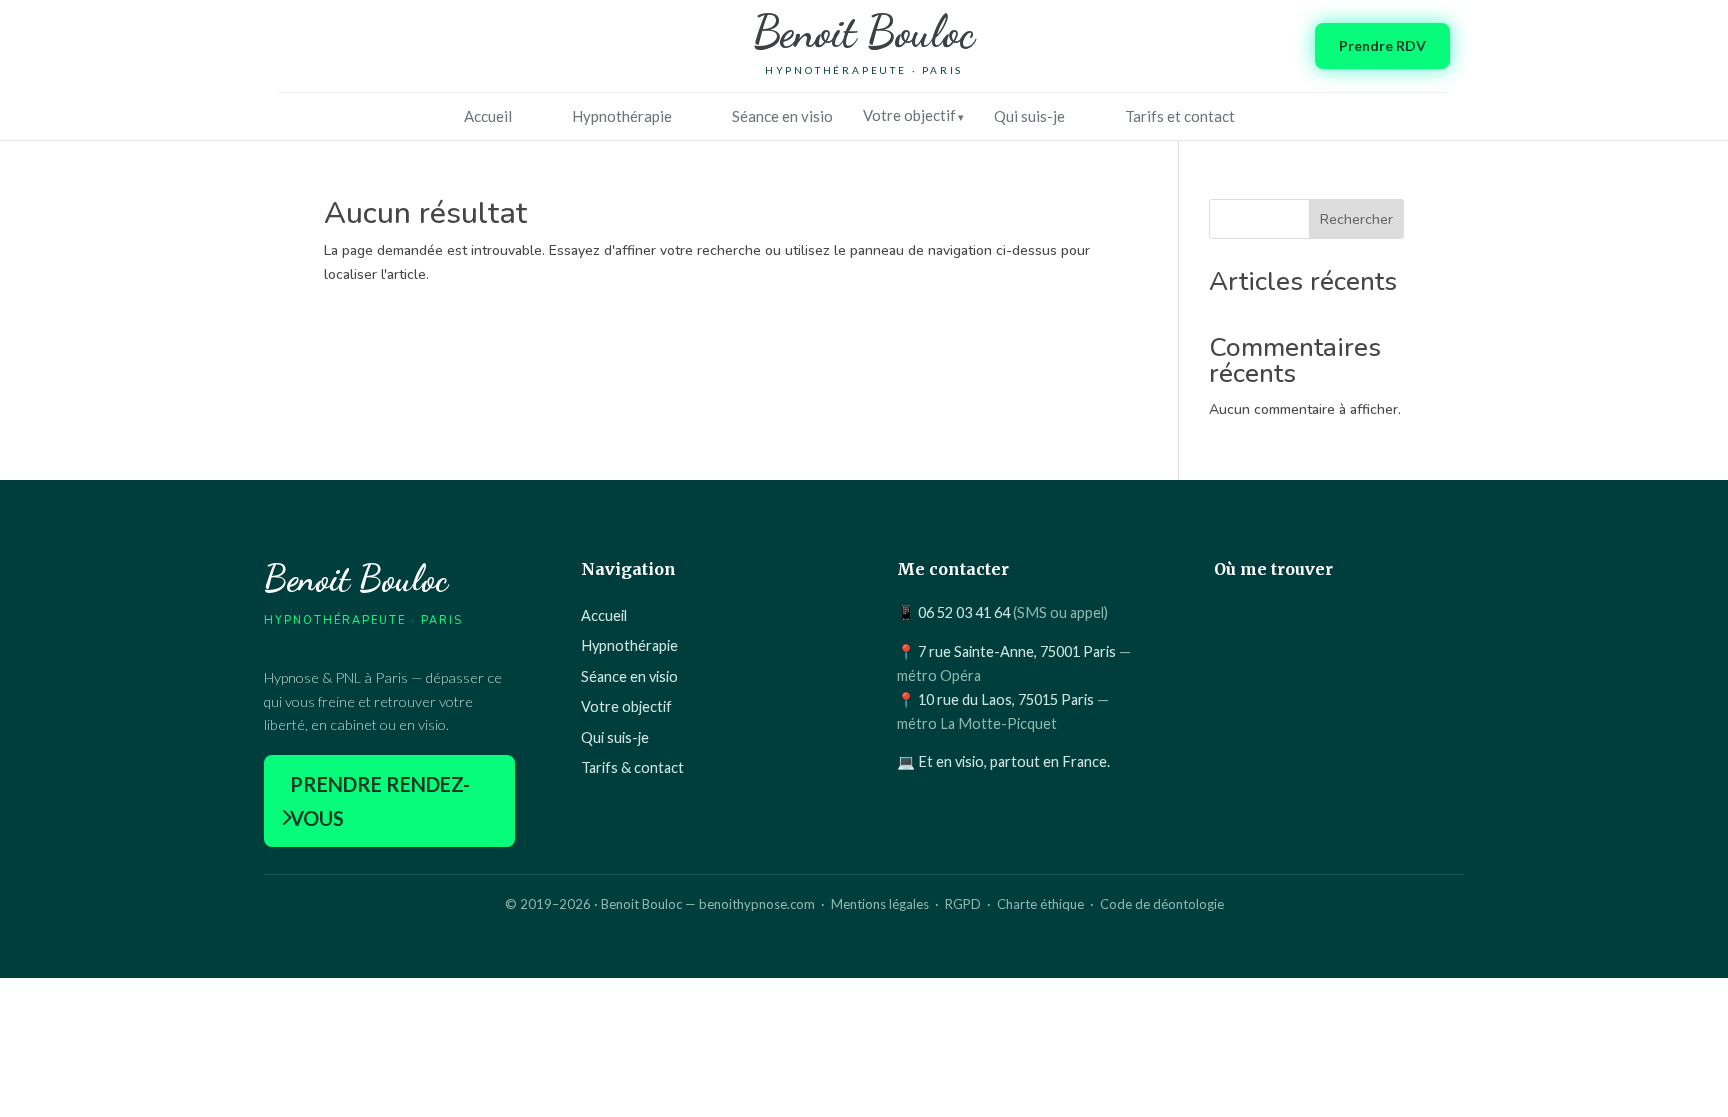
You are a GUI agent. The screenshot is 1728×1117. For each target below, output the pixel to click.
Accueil (488, 116)
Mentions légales (880, 904)
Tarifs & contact (632, 767)
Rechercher (1356, 219)
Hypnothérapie (622, 116)
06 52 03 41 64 (964, 612)
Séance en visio (782, 116)
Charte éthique (1040, 904)
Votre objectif (909, 115)
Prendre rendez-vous (380, 801)
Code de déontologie (1162, 904)
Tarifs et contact (1180, 116)
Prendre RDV (1382, 45)
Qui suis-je (1029, 116)
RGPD (963, 904)
